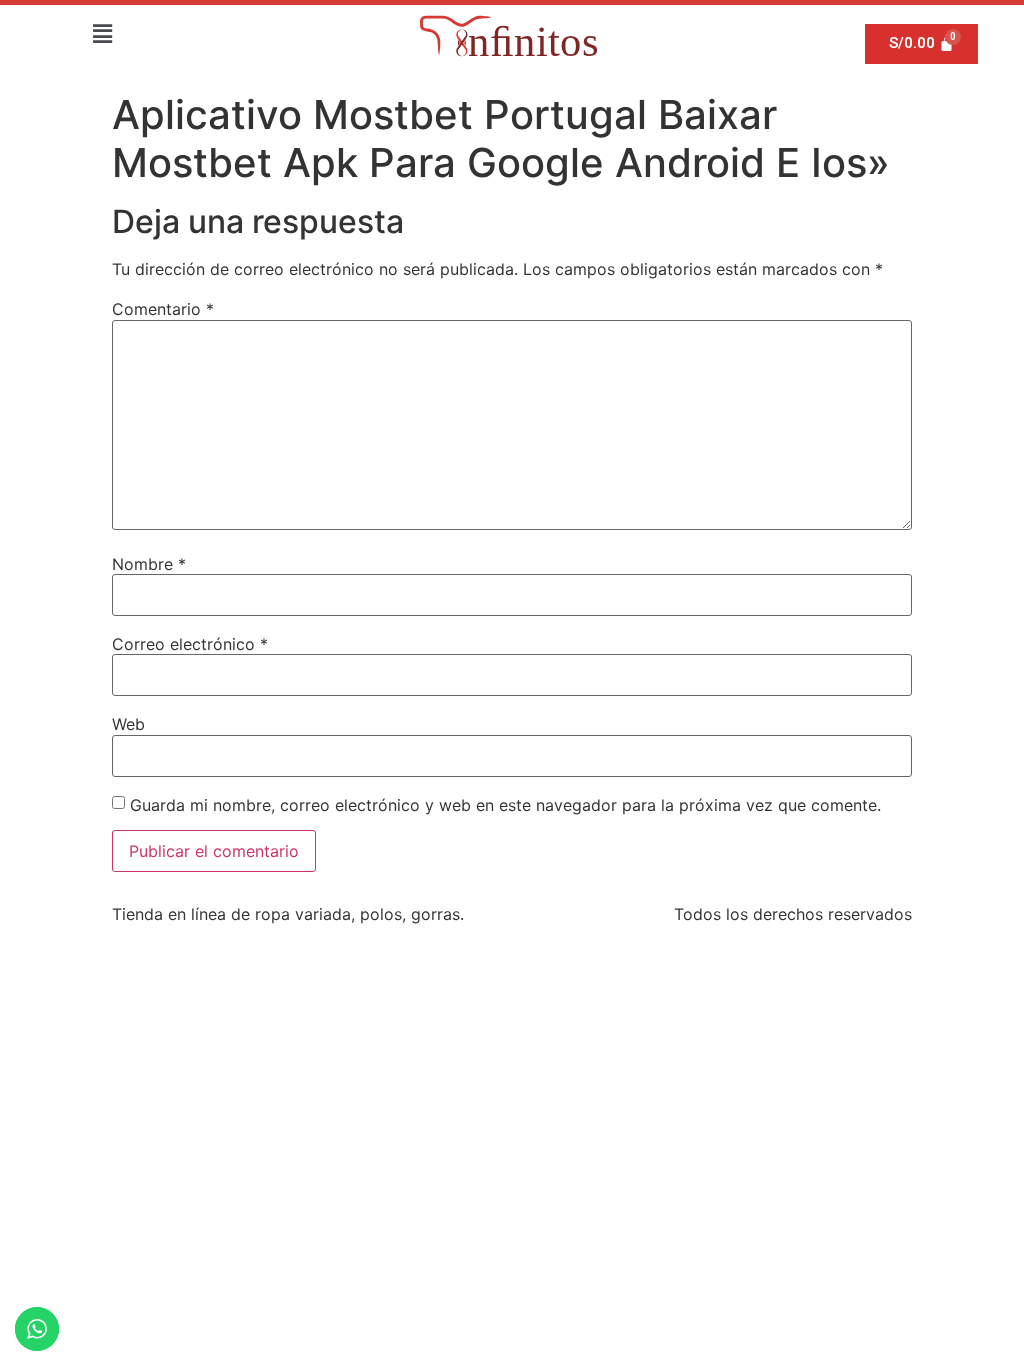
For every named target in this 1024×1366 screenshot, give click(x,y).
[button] (102, 33)
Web (128, 724)
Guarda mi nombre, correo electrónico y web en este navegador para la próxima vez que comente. (505, 805)
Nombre (149, 564)
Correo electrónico (190, 644)
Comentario (163, 309)
